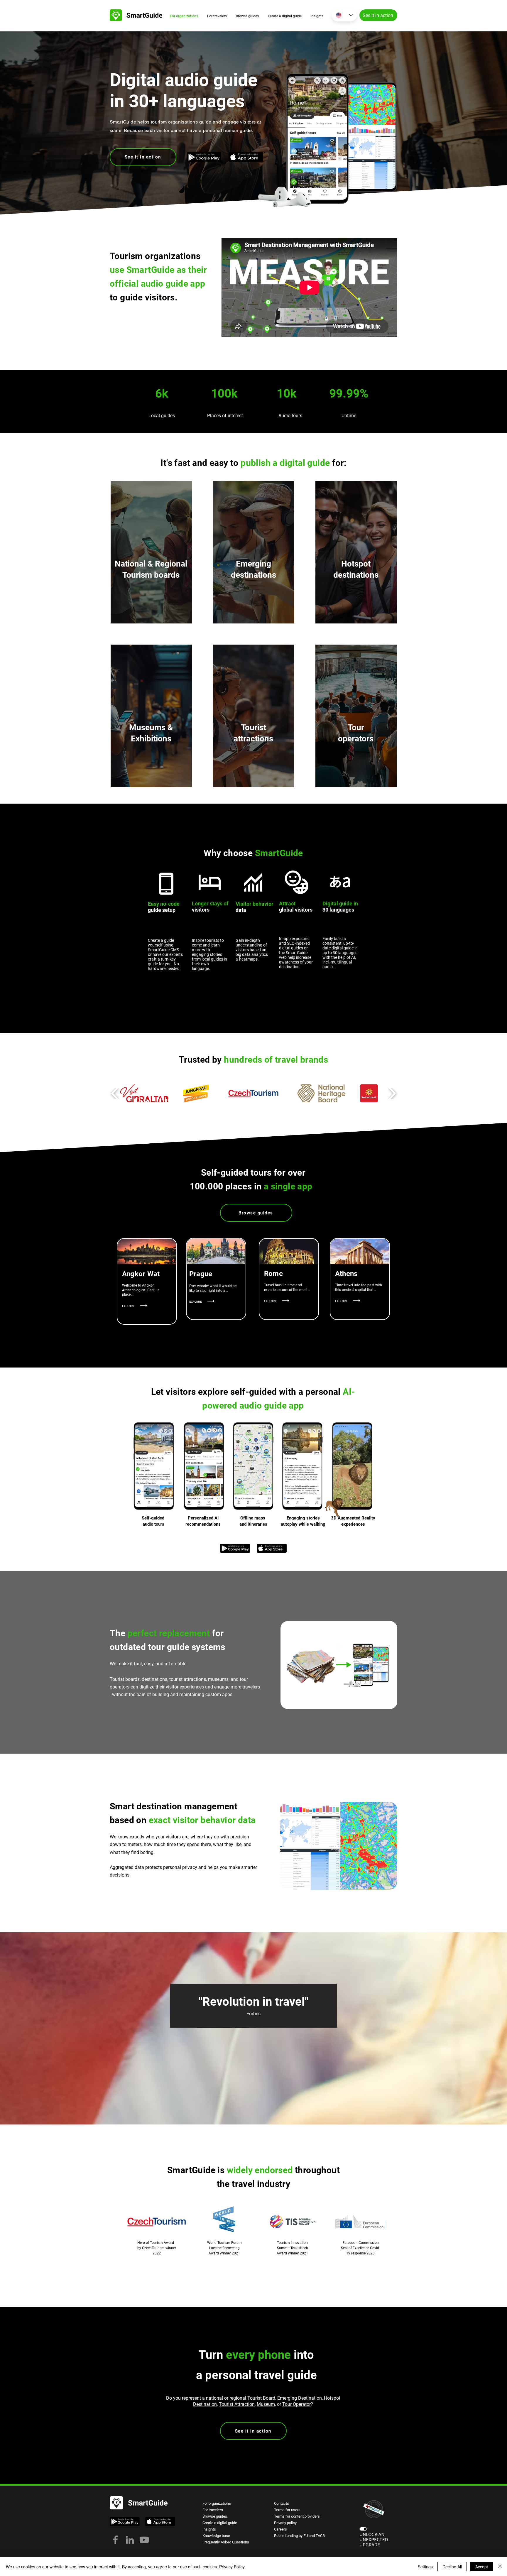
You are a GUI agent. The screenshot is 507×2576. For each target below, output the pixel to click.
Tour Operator (296, 2404)
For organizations (217, 2503)
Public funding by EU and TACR (299, 2536)
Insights (209, 2529)
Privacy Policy (232, 2567)
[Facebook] (115, 2540)
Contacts (282, 2503)
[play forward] (392, 1093)
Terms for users (287, 2510)
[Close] (500, 2567)
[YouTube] (144, 2540)
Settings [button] (425, 2567)
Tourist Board (261, 2398)
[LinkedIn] (130, 2540)
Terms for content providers (297, 2516)
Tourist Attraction (237, 2404)
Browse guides (215, 2516)
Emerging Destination (300, 2398)
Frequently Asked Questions (226, 2542)
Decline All (452, 2567)
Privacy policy (285, 2523)
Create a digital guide (220, 2523)
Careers (280, 2529)
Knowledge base (216, 2536)
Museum (266, 2404)
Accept (482, 2567)
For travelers (213, 2510)
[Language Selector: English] (344, 15)
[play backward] (115, 1093)
